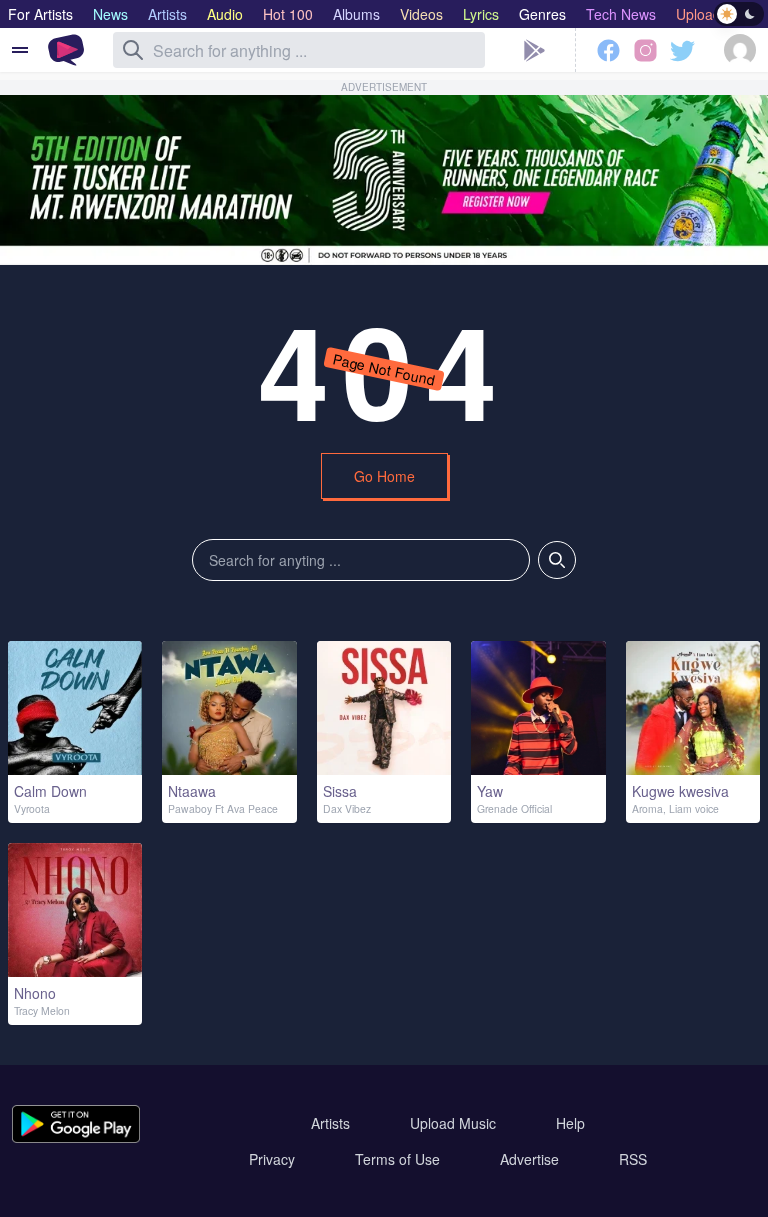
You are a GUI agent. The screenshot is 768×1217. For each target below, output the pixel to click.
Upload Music (453, 1123)
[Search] (133, 50)
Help (570, 1123)
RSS (633, 1159)
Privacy (272, 1159)
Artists (330, 1123)
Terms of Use (397, 1159)
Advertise (529, 1159)
